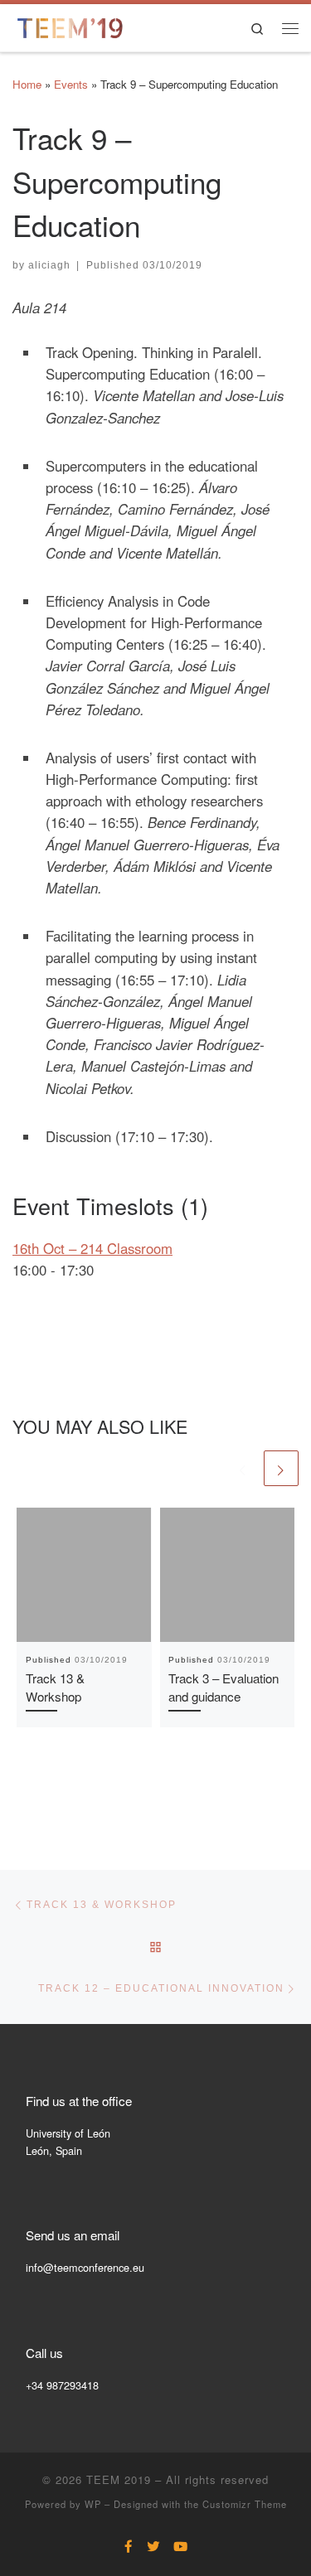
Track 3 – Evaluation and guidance (224, 1687)
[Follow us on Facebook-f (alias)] (129, 2546)
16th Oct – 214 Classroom (92, 1248)
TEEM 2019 (119, 2479)
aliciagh (49, 265)
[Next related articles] (281, 1468)
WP (93, 2504)
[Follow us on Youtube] (180, 2546)
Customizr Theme (245, 2504)
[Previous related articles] (243, 1468)
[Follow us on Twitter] (153, 2546)
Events (71, 84)
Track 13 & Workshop (55, 1687)
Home (27, 84)
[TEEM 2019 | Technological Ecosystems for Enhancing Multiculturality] (70, 25)
